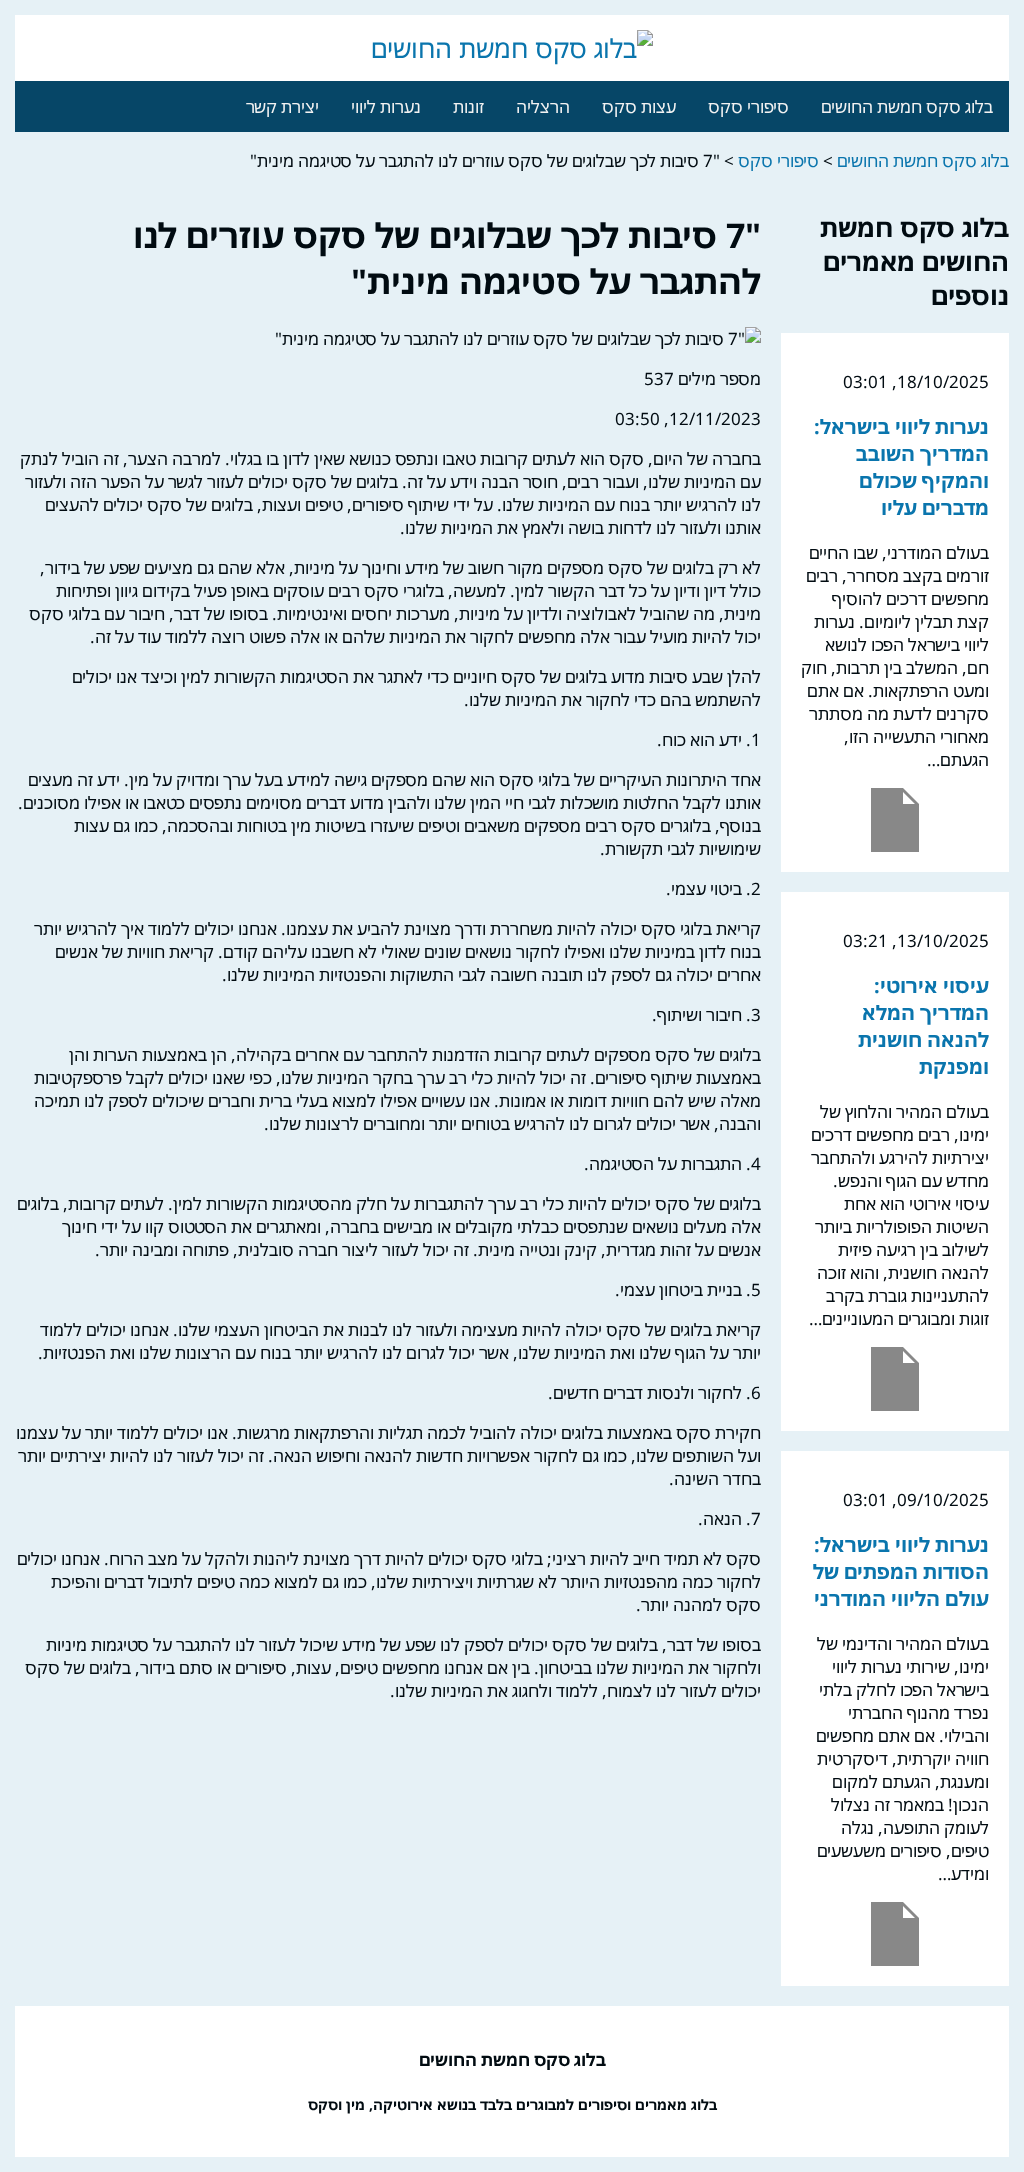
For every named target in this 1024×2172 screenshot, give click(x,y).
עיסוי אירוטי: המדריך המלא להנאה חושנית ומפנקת (923, 1026)
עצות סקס (639, 106)
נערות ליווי (386, 106)
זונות (468, 106)
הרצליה (543, 106)
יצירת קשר (282, 106)
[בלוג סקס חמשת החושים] (512, 48)
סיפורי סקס (748, 106)
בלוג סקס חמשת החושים (907, 106)
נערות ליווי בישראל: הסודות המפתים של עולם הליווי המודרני (901, 1571)
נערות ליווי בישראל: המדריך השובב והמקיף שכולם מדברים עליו (901, 467)
